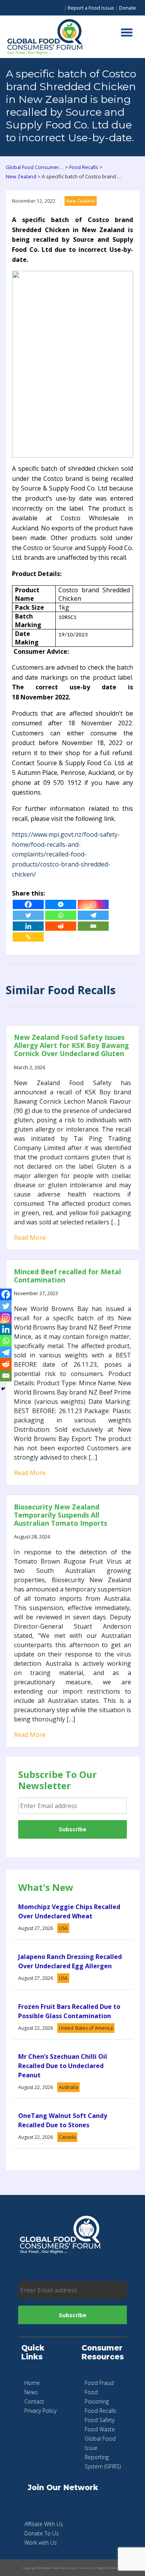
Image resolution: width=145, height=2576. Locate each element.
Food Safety (100, 2420)
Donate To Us (42, 2533)
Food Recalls (101, 2411)
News (31, 2392)
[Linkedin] (28, 926)
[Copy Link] (28, 937)
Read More (30, 1238)
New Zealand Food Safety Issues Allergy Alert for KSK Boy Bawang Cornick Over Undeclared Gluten (71, 1045)
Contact (34, 2401)
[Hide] (3, 1389)
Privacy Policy (40, 2411)
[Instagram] (93, 904)
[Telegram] (93, 915)
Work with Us (41, 2543)
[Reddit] (61, 926)
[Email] (93, 926)
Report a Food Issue (91, 8)
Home (32, 2383)
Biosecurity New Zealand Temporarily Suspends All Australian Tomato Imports (61, 1515)
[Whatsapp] (61, 915)
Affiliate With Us (44, 2524)
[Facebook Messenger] (61, 904)
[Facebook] (28, 904)
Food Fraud (99, 2383)
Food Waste (100, 2429)
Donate (128, 8)
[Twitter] (28, 915)
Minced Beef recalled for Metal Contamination (67, 1276)
